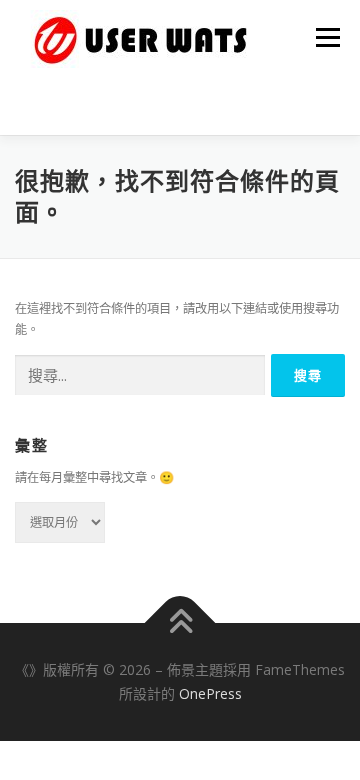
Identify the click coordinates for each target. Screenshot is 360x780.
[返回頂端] (180, 623)
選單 (322, 37)
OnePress (210, 693)
